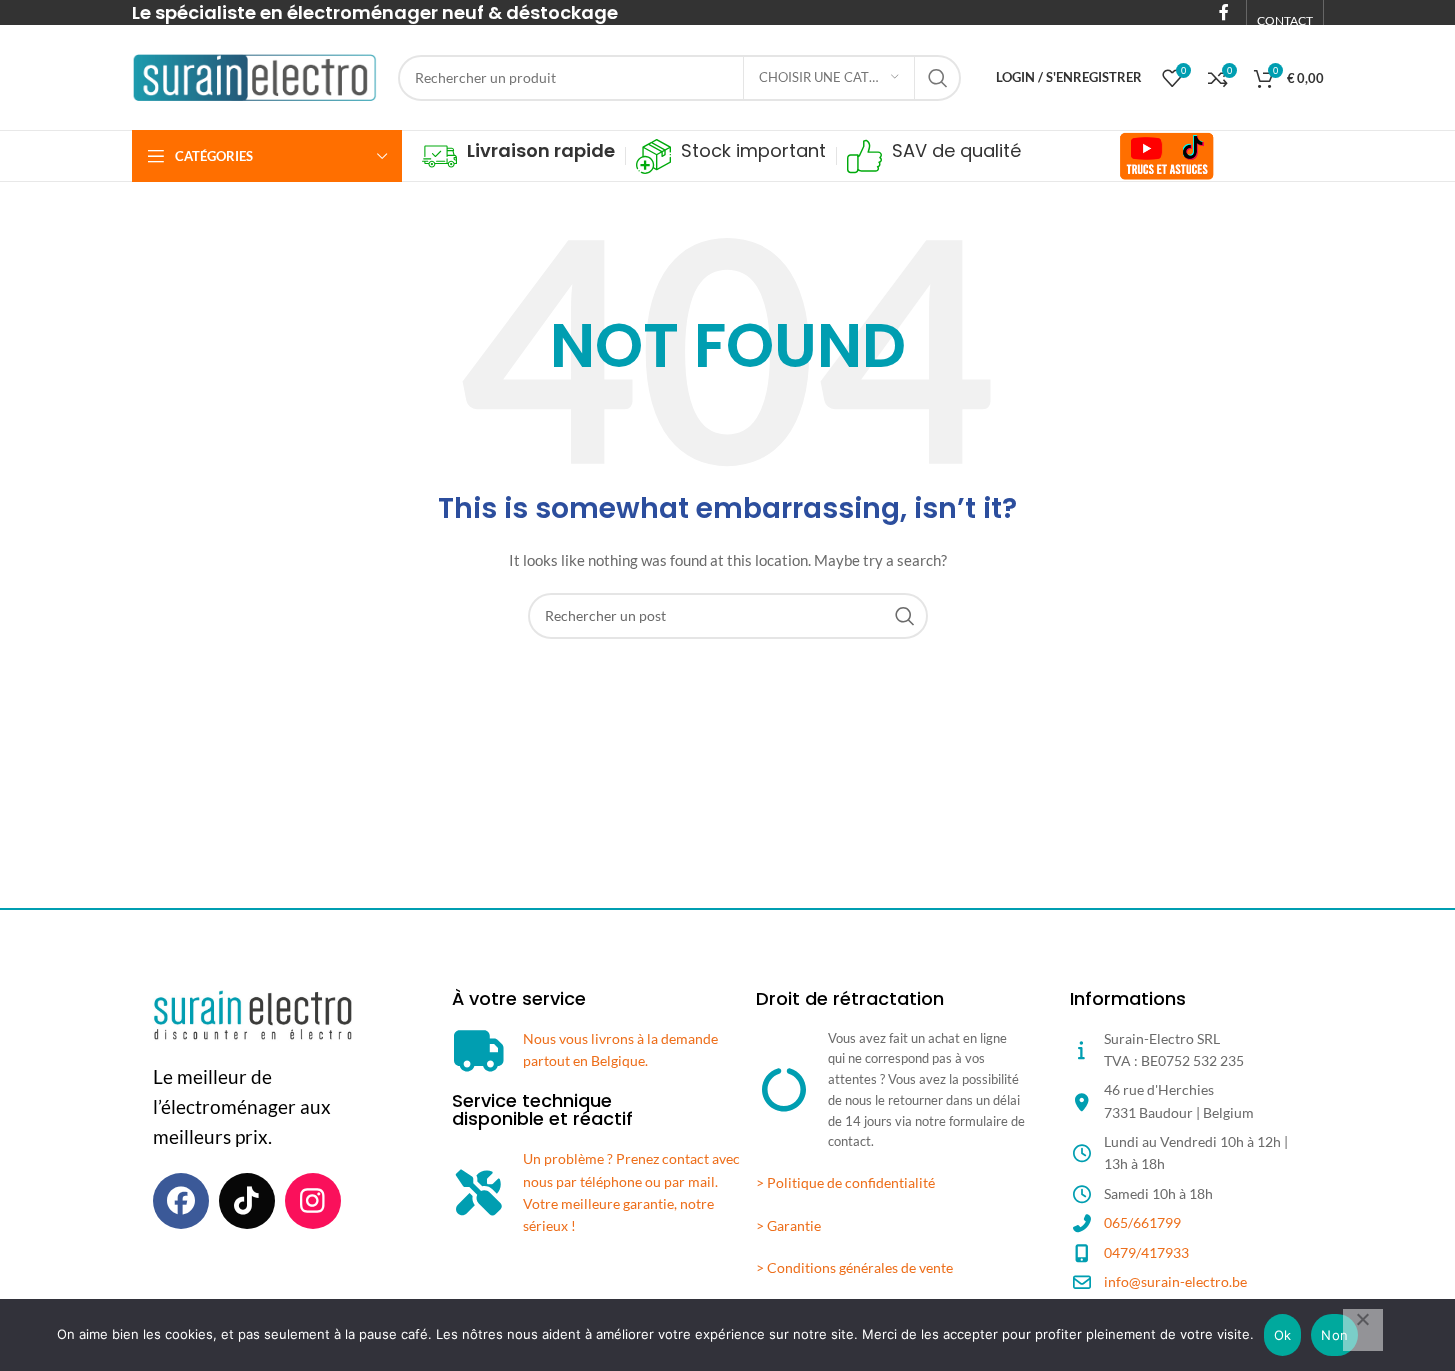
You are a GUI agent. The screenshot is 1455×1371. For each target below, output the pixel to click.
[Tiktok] (247, 1201)
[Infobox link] (518, 156)
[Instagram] (313, 1201)
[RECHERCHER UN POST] (938, 78)
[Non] (1363, 1330)
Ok (1283, 1335)
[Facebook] (181, 1201)
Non (1334, 1335)
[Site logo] (255, 75)
